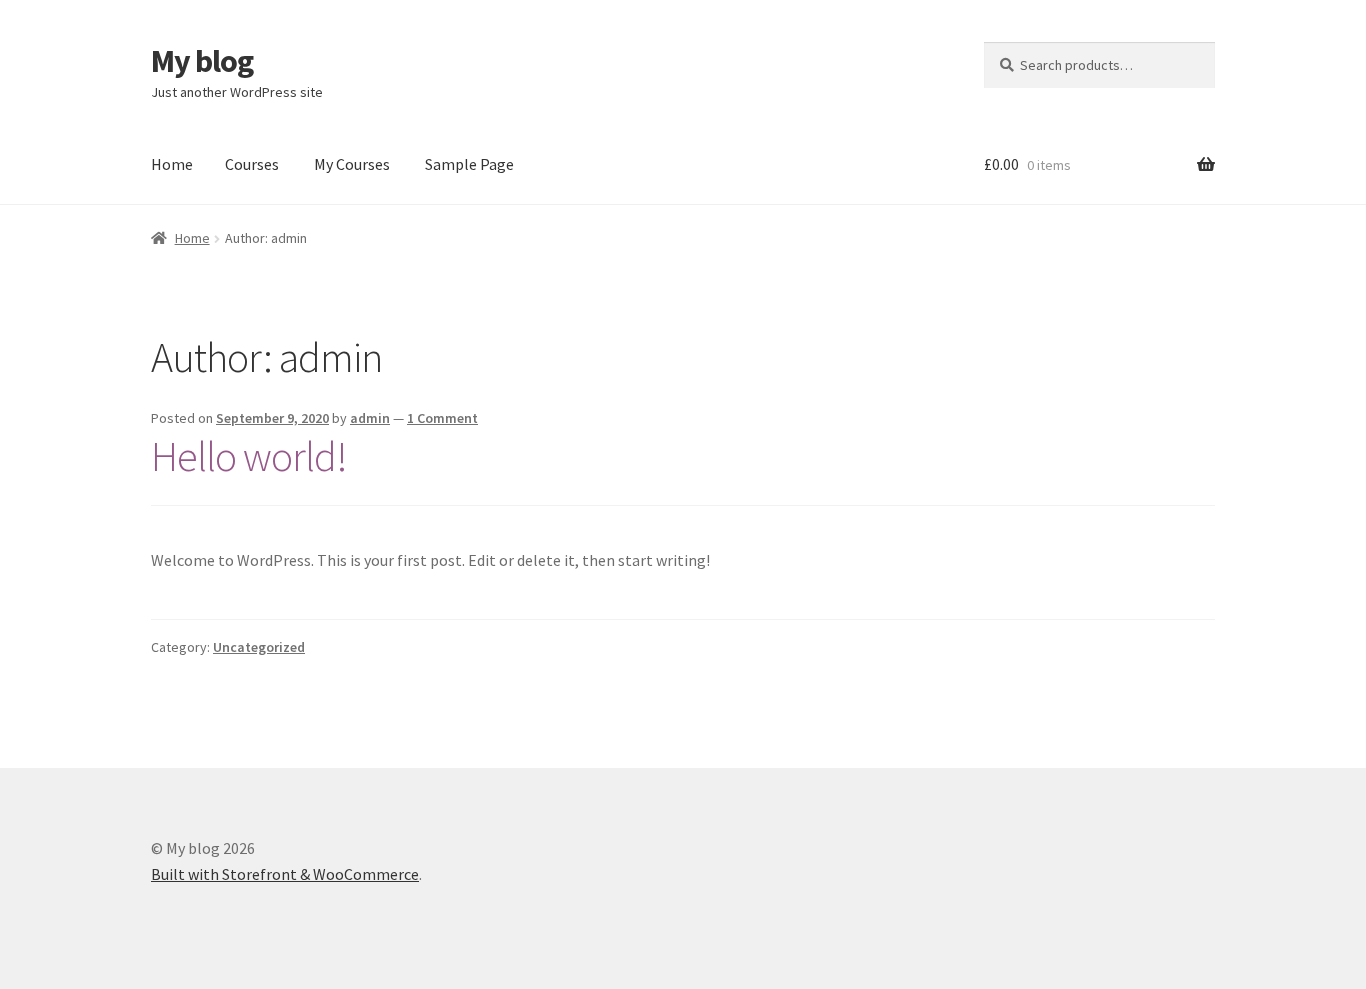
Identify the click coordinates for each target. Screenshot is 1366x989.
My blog (202, 61)
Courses (252, 164)
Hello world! (249, 456)
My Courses (352, 164)
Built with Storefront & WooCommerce (285, 874)
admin (370, 418)
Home (172, 164)
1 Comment (442, 418)
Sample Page (469, 164)
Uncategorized (259, 647)
